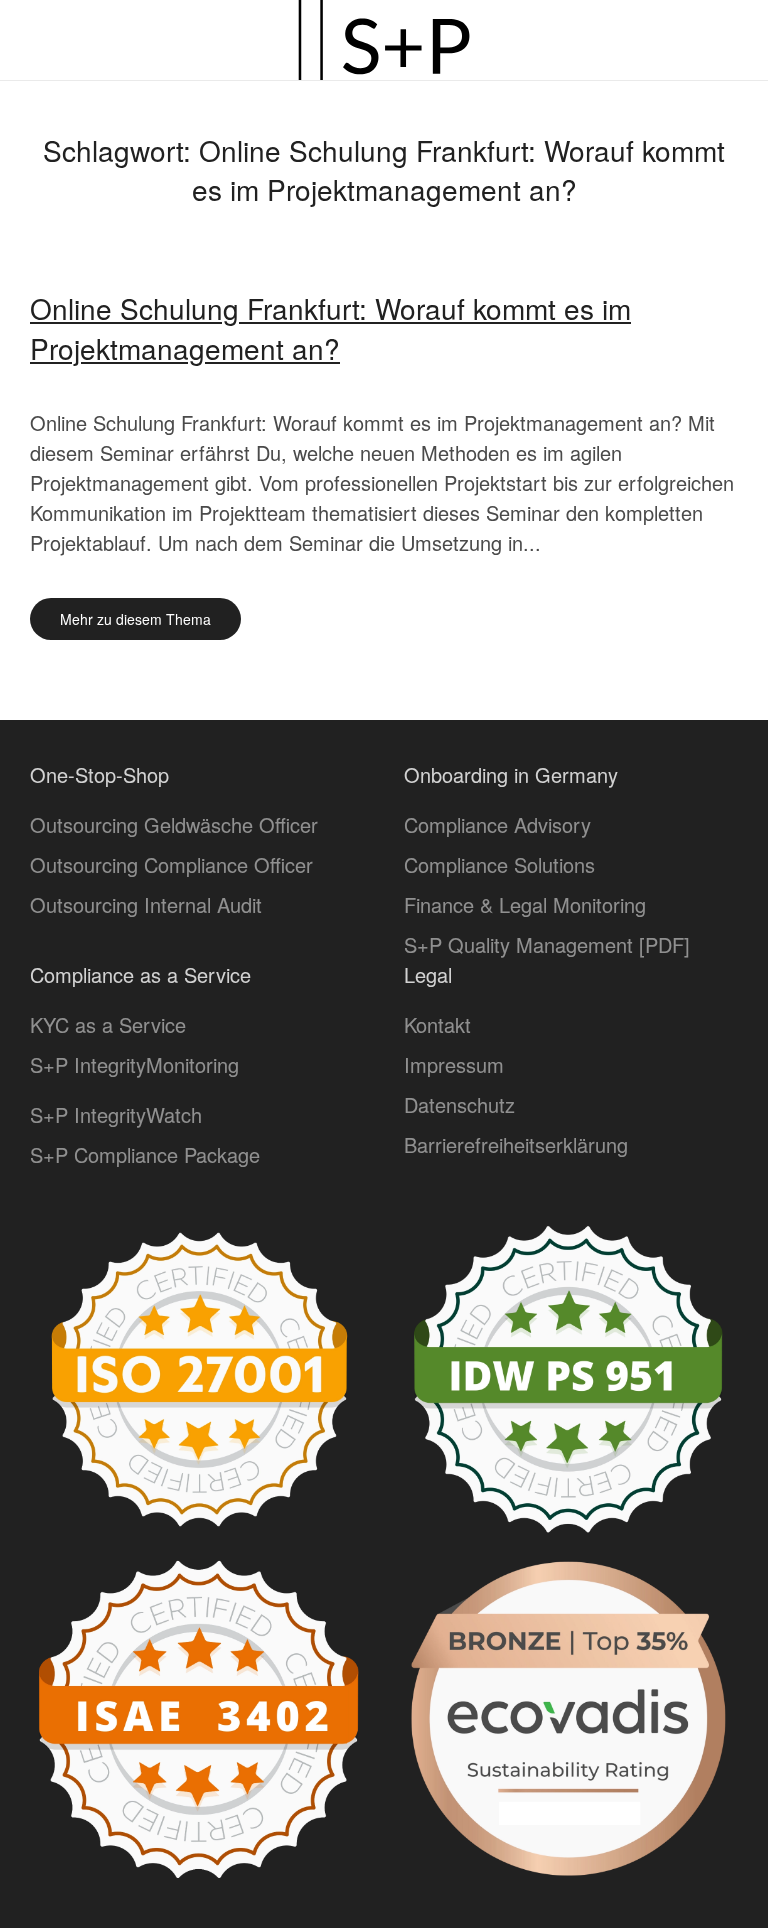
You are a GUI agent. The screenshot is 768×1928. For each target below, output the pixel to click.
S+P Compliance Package (145, 1154)
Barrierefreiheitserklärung (516, 1144)
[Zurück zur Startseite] (384, 40)
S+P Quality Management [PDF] (547, 944)
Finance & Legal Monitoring (525, 904)
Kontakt (437, 1024)
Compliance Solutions (499, 864)
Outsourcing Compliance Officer (171, 864)
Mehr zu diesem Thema (135, 619)
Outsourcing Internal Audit (146, 904)
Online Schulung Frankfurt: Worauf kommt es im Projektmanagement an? (330, 327)
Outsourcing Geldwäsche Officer (174, 824)
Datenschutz (459, 1104)
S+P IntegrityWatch (116, 1114)
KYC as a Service (108, 1024)
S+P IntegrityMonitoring (134, 1064)
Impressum (454, 1064)
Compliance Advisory (497, 824)
